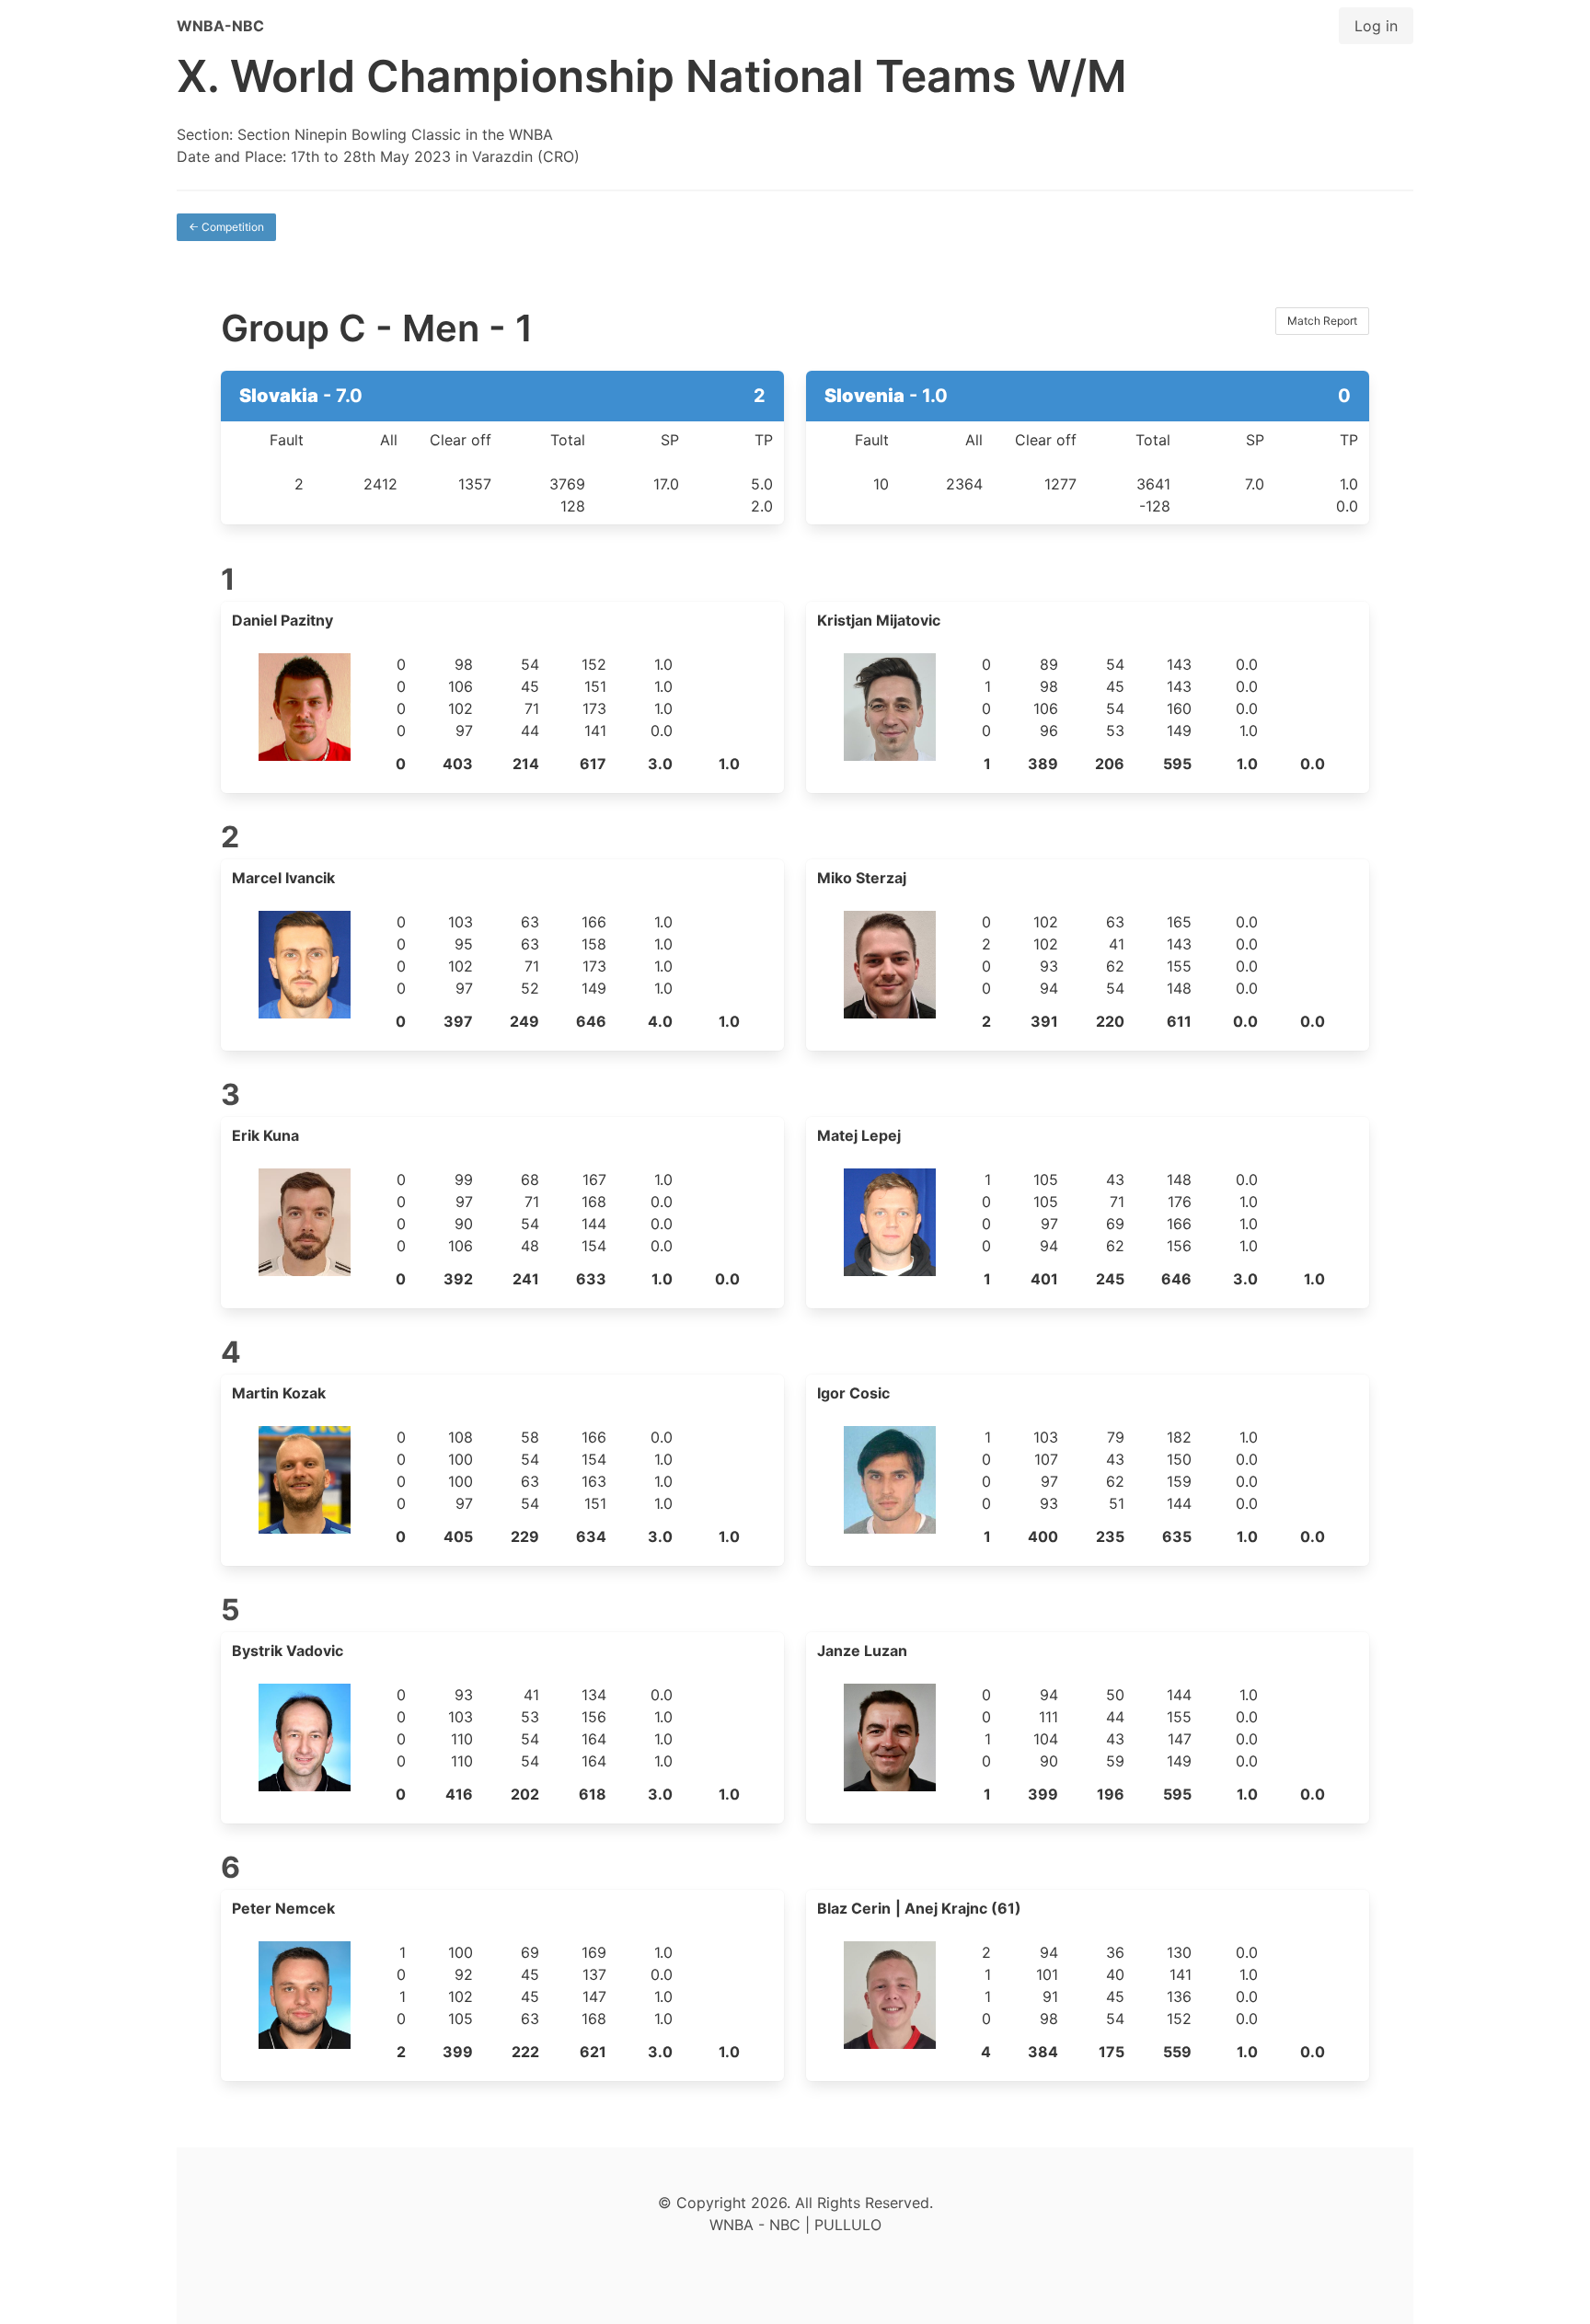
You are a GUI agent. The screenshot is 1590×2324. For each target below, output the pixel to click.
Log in (1376, 26)
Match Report (1322, 321)
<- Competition (226, 227)
